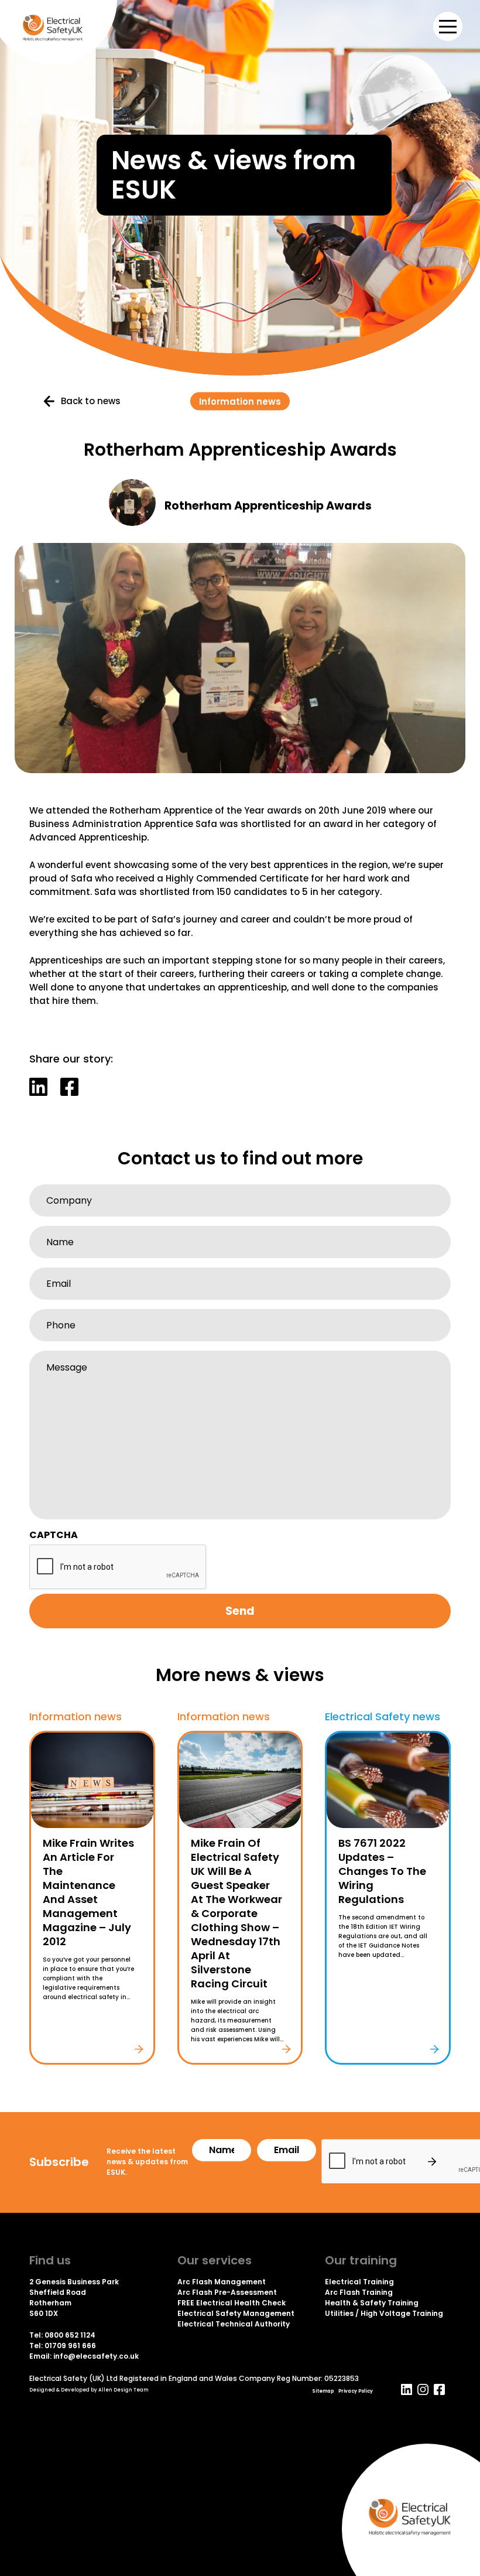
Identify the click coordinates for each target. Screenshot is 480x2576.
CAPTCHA (54, 1535)
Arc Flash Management (222, 2282)
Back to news (91, 401)
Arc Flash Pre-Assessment (227, 2292)
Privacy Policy (356, 2391)
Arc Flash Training (359, 2292)
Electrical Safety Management (236, 2313)
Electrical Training (359, 2282)
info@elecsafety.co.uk (96, 2356)
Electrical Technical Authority (234, 2324)
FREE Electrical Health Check (232, 2303)
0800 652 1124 (70, 2335)
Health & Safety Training (372, 2303)
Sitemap (323, 2391)
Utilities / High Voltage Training (384, 2313)
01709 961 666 (70, 2346)
